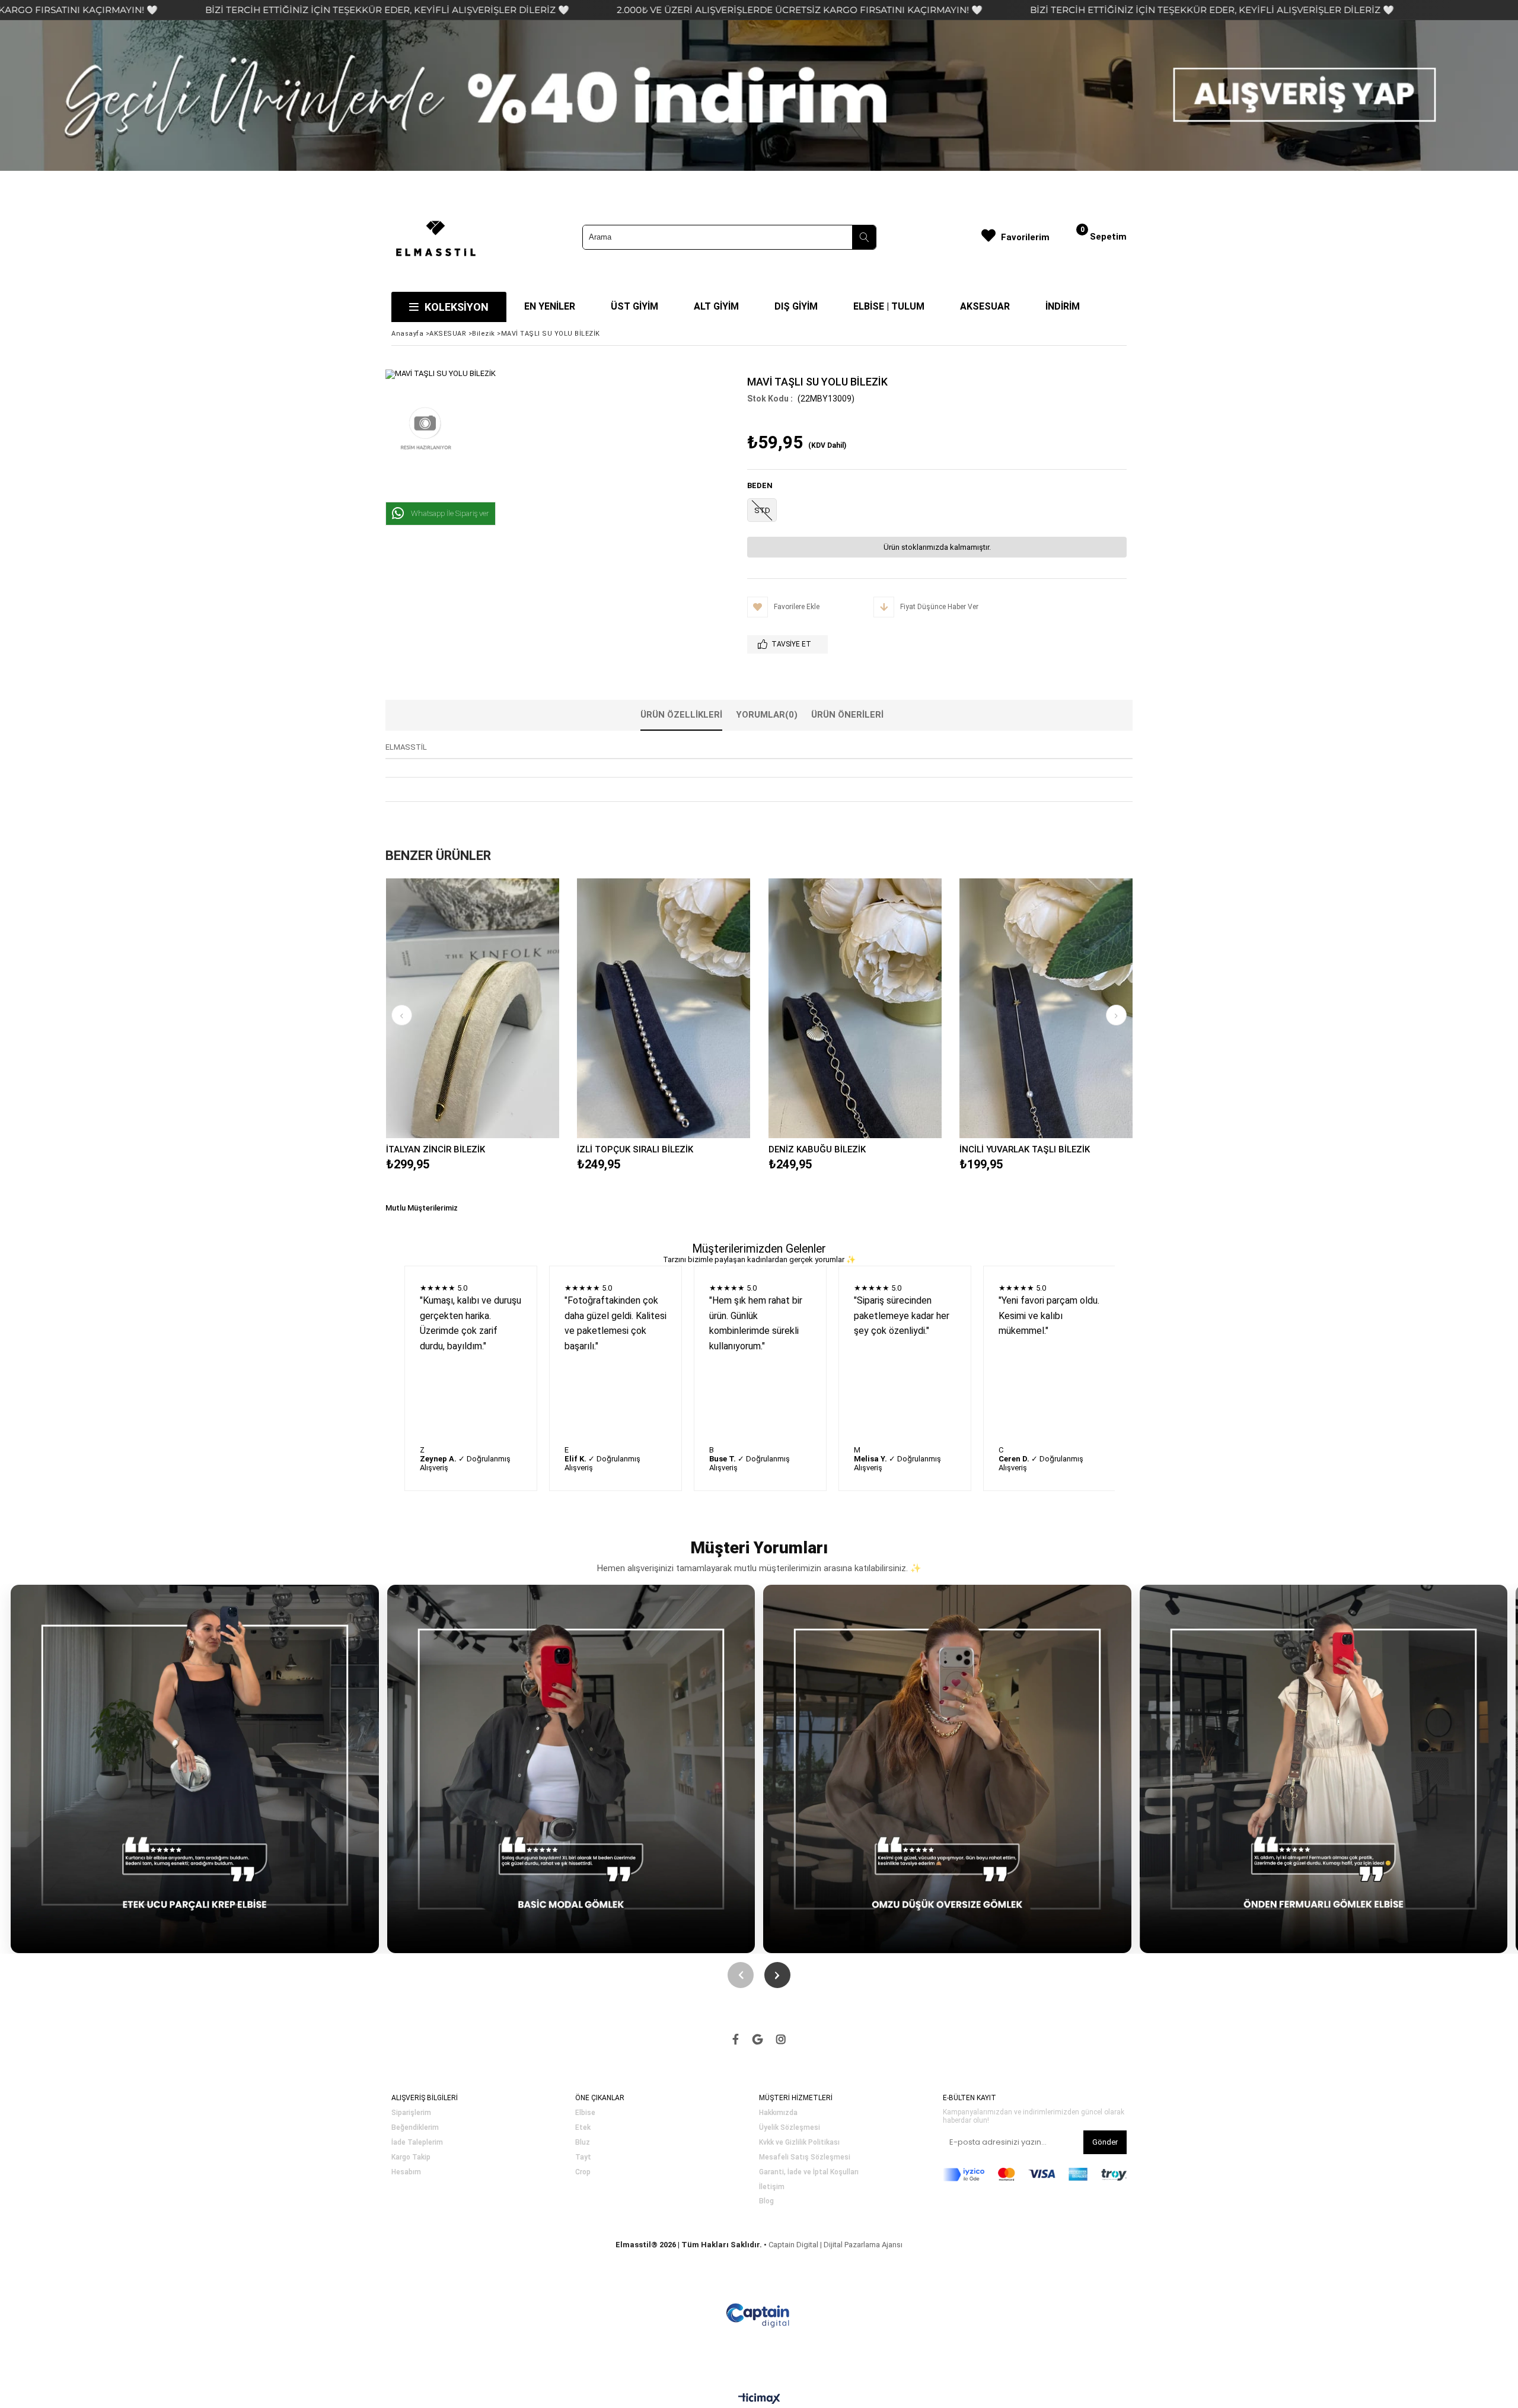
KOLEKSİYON (457, 307)
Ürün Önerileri (847, 715)
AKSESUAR (985, 306)
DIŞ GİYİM (796, 306)
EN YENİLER (550, 306)
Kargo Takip (411, 2157)
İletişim (772, 2187)
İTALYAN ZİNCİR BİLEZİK (436, 1149)
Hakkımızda (778, 2113)
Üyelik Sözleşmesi (790, 2128)
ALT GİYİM (716, 306)
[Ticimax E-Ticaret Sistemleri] (759, 2399)
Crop (583, 2172)
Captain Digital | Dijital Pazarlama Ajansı (835, 2245)
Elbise (585, 2113)
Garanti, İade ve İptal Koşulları (809, 2172)
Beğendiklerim (415, 2128)
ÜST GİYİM (634, 306)
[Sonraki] (777, 1975)
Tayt (583, 2157)
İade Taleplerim (417, 2143)
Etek (583, 2128)
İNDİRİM (1063, 306)
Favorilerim (1025, 237)
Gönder (1105, 2142)
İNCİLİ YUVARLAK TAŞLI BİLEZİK (1025, 1149)
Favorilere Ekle (472, 1008)
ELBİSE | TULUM (889, 306)
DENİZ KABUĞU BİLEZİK (817, 1149)
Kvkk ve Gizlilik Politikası (799, 2143)
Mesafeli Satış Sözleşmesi (805, 2157)
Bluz (583, 2143)
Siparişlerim (411, 2113)
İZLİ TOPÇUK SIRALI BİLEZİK (635, 1149)
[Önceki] (741, 1975)
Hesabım (406, 2172)
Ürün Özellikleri (681, 715)
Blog (766, 2201)
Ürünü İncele (514, 1008)
